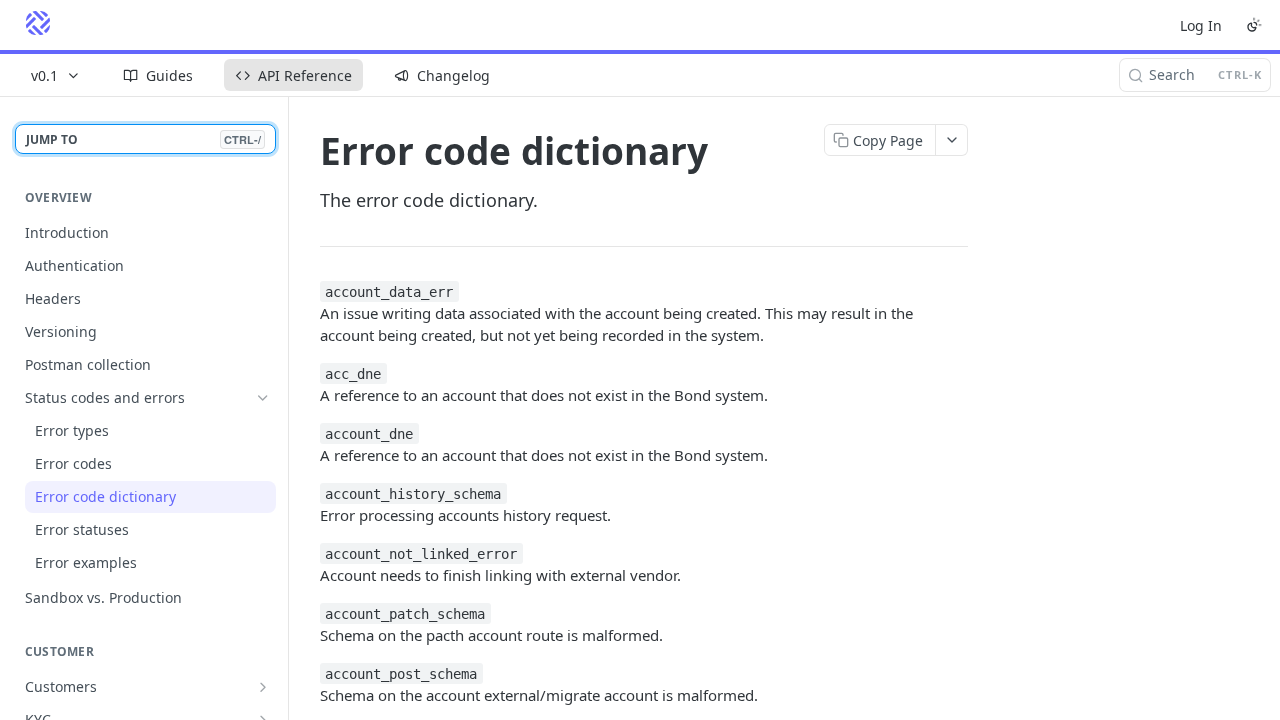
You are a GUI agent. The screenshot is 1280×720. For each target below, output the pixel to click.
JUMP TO (143, 139)
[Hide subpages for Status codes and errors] (263, 398)
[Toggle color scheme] (1254, 25)
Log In (1201, 25)
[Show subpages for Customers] (263, 687)
